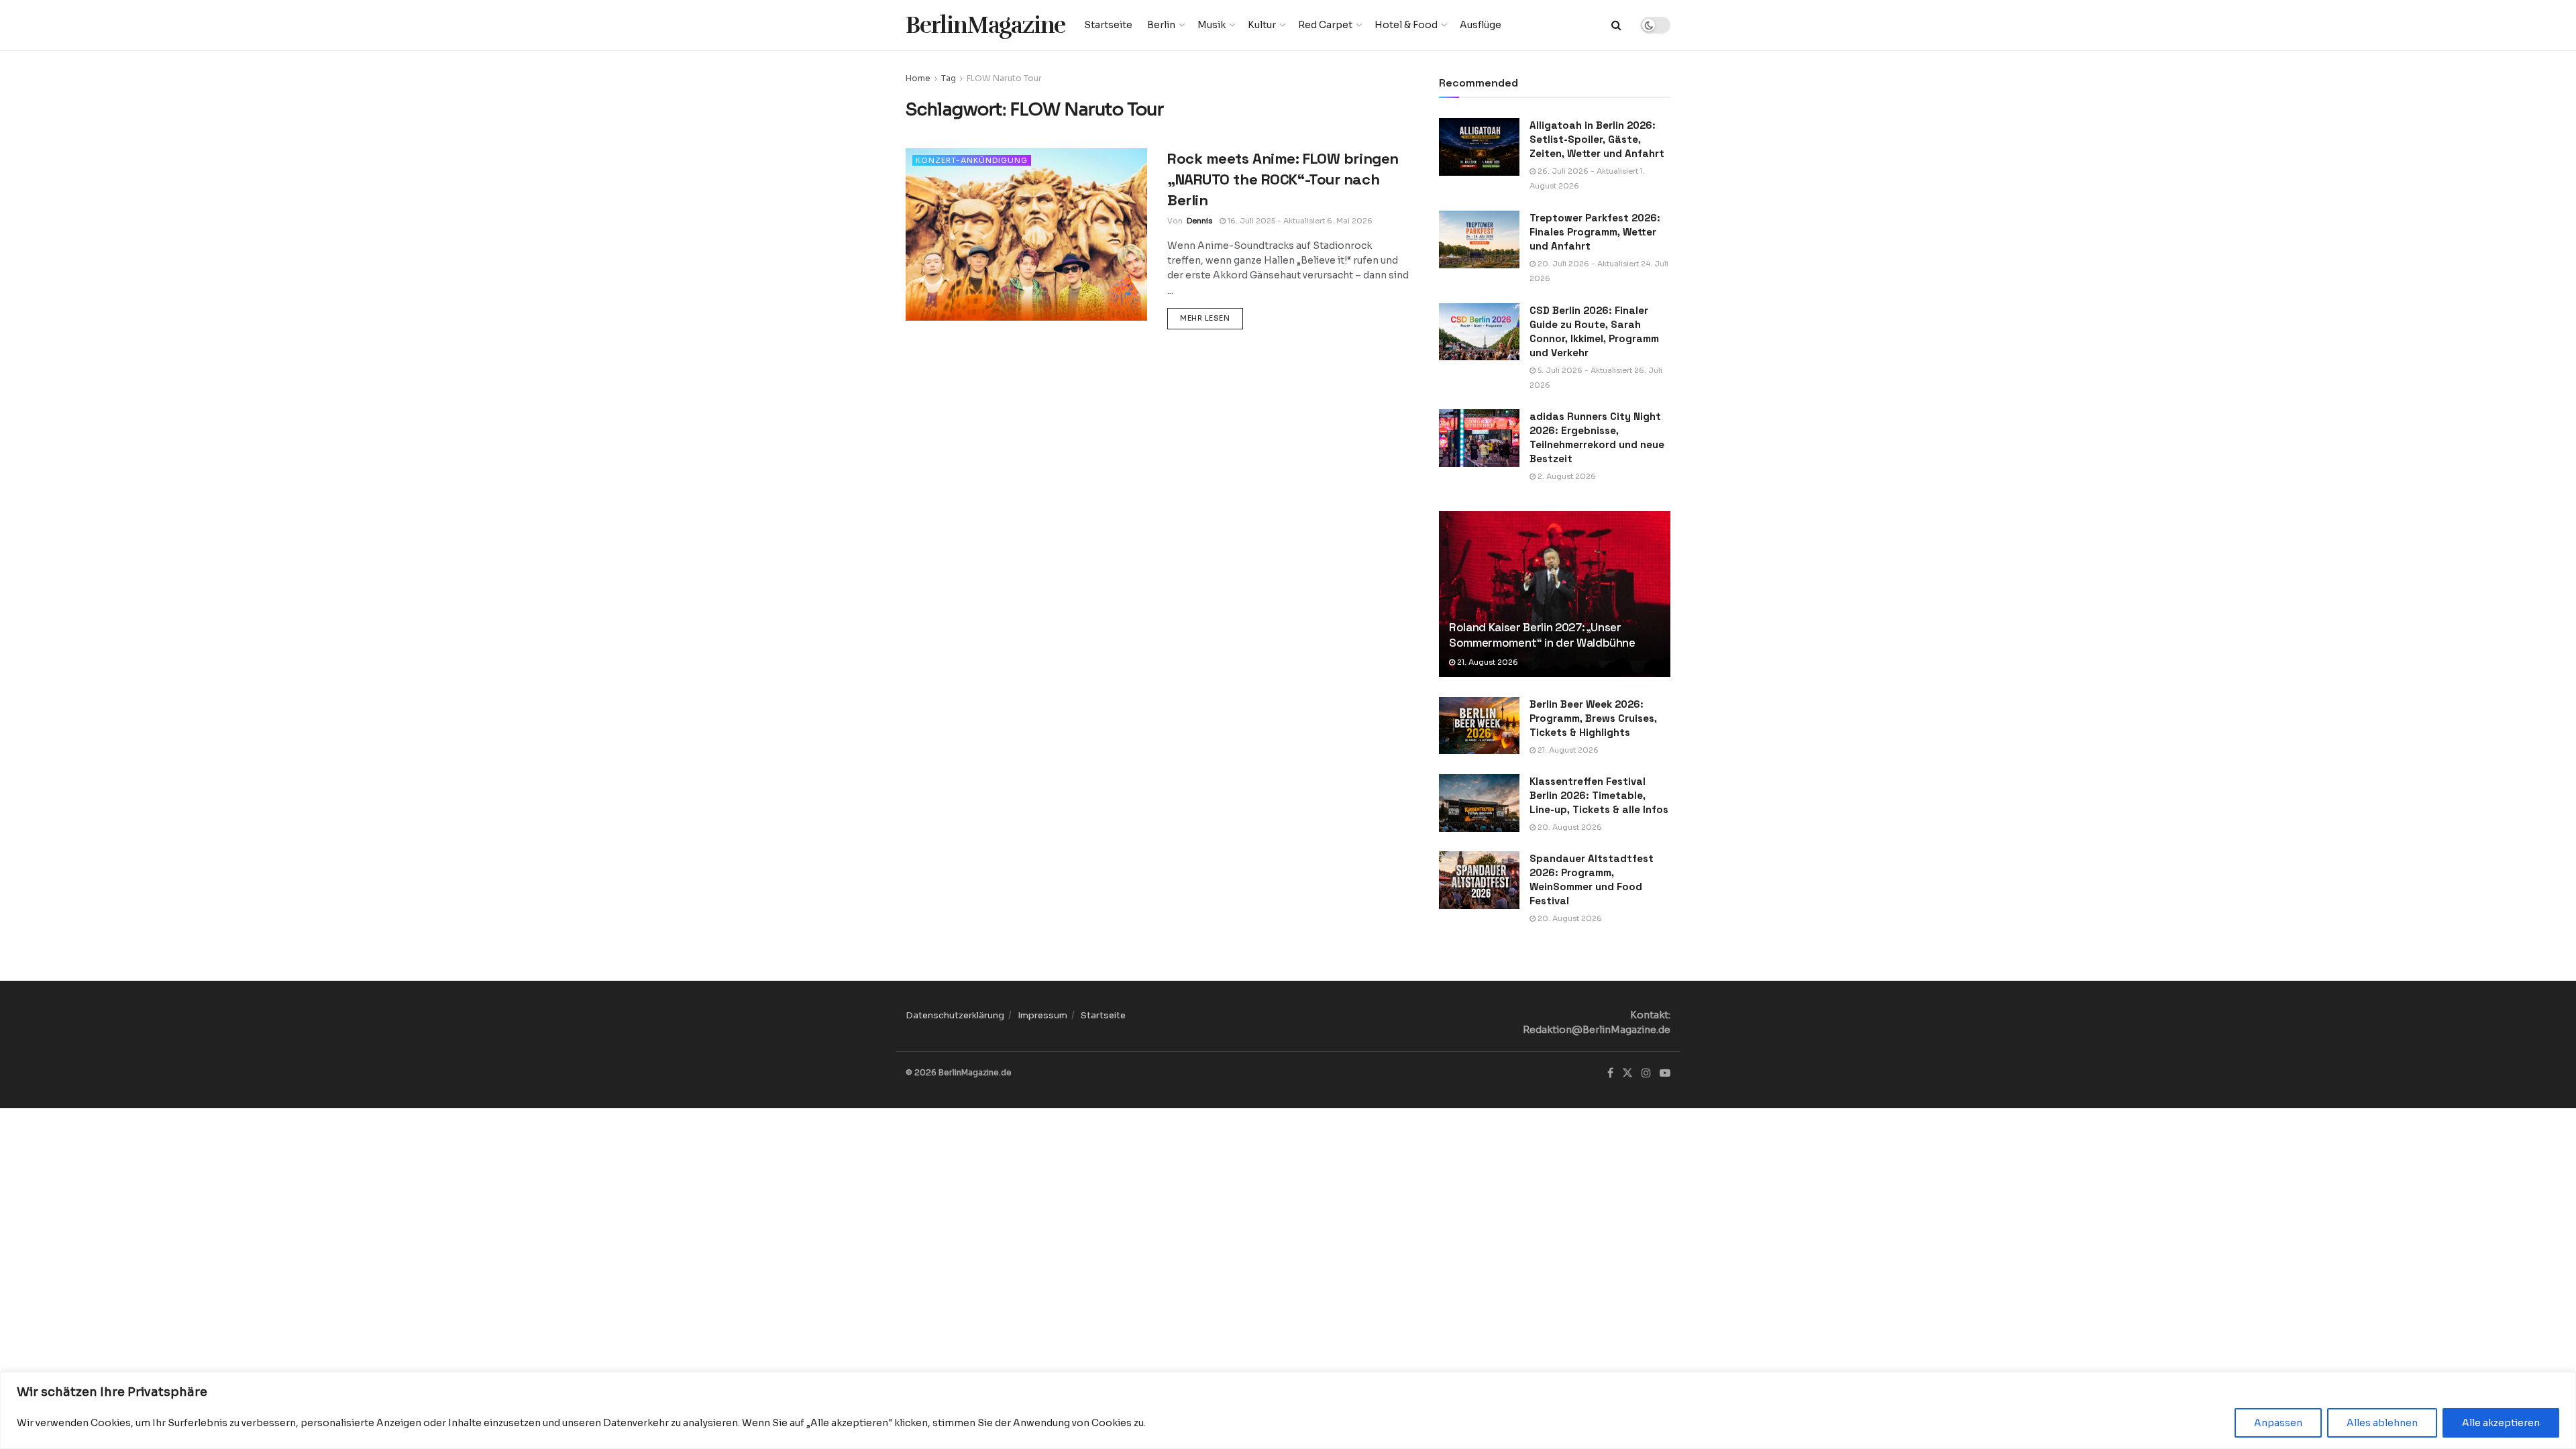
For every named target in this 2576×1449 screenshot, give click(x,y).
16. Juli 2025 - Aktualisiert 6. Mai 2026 (1299, 221)
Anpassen (2278, 1423)
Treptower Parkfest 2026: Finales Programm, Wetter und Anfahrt (1595, 232)
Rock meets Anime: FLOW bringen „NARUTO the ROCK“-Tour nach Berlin (1283, 179)
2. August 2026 (1566, 476)
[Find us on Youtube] (1665, 1073)
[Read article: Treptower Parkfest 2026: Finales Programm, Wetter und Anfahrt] (1479, 239)
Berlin (1161, 25)
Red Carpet (1325, 25)
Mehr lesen (1212, 318)
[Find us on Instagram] (1646, 1073)
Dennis (1199, 221)
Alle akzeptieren (2501, 1423)
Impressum (1042, 1015)
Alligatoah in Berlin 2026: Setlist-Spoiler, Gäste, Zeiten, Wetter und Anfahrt (1597, 139)
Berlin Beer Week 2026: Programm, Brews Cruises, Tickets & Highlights (1593, 718)
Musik (1212, 25)
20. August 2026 (1569, 827)
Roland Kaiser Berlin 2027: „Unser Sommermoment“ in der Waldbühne (1542, 635)
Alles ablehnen (2382, 1423)
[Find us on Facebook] (1610, 1073)
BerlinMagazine (985, 25)
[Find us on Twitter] (1627, 1073)
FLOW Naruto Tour (1004, 78)
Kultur (1262, 25)
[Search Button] (1616, 25)
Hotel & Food (1406, 25)
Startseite (1108, 25)
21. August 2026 (1487, 662)
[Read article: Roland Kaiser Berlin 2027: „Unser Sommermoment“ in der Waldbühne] (1555, 594)
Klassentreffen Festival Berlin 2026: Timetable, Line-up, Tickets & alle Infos (1599, 795)
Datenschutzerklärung (955, 1015)
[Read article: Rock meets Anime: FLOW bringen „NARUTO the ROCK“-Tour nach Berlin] (1026, 234)
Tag (949, 78)
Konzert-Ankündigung (972, 160)
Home (918, 78)
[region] (1288, 1410)
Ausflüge (1481, 25)
